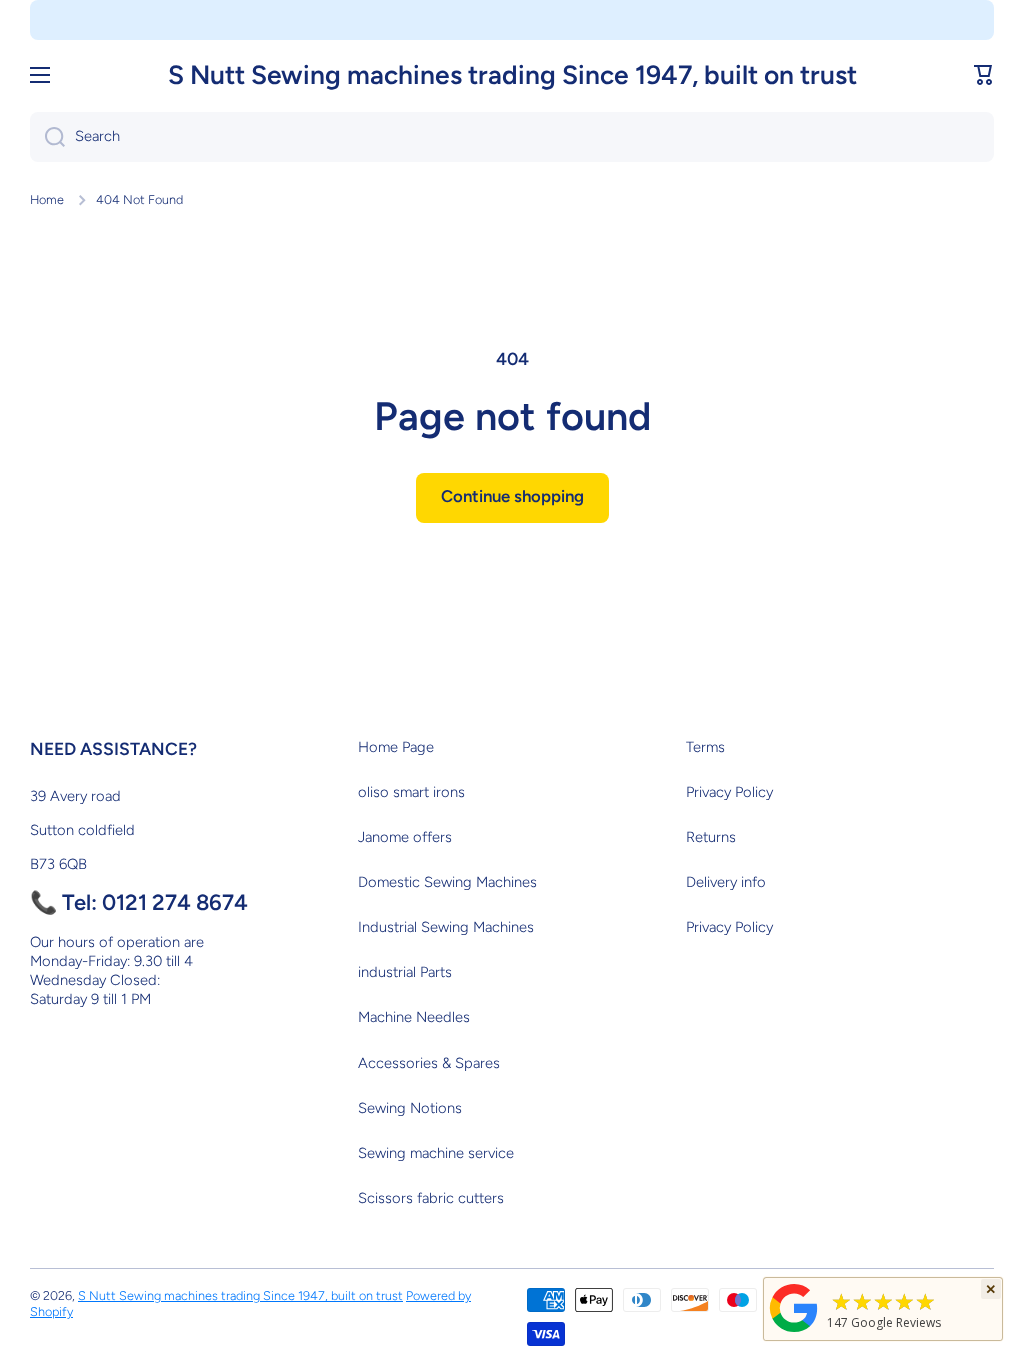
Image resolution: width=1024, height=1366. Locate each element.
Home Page (396, 747)
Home (47, 199)
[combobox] (512, 137)
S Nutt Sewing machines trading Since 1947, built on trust (240, 1295)
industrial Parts (405, 972)
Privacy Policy (729, 792)
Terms (705, 747)
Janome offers (405, 837)
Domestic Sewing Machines (447, 882)
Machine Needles (414, 1017)
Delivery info (726, 882)
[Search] (47, 137)
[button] (984, 75)
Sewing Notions (410, 1108)
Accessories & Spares (429, 1063)
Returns (711, 837)
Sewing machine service (436, 1153)
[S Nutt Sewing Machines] (794, 1331)
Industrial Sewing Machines (446, 927)
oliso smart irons (411, 792)
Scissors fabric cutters (431, 1198)
